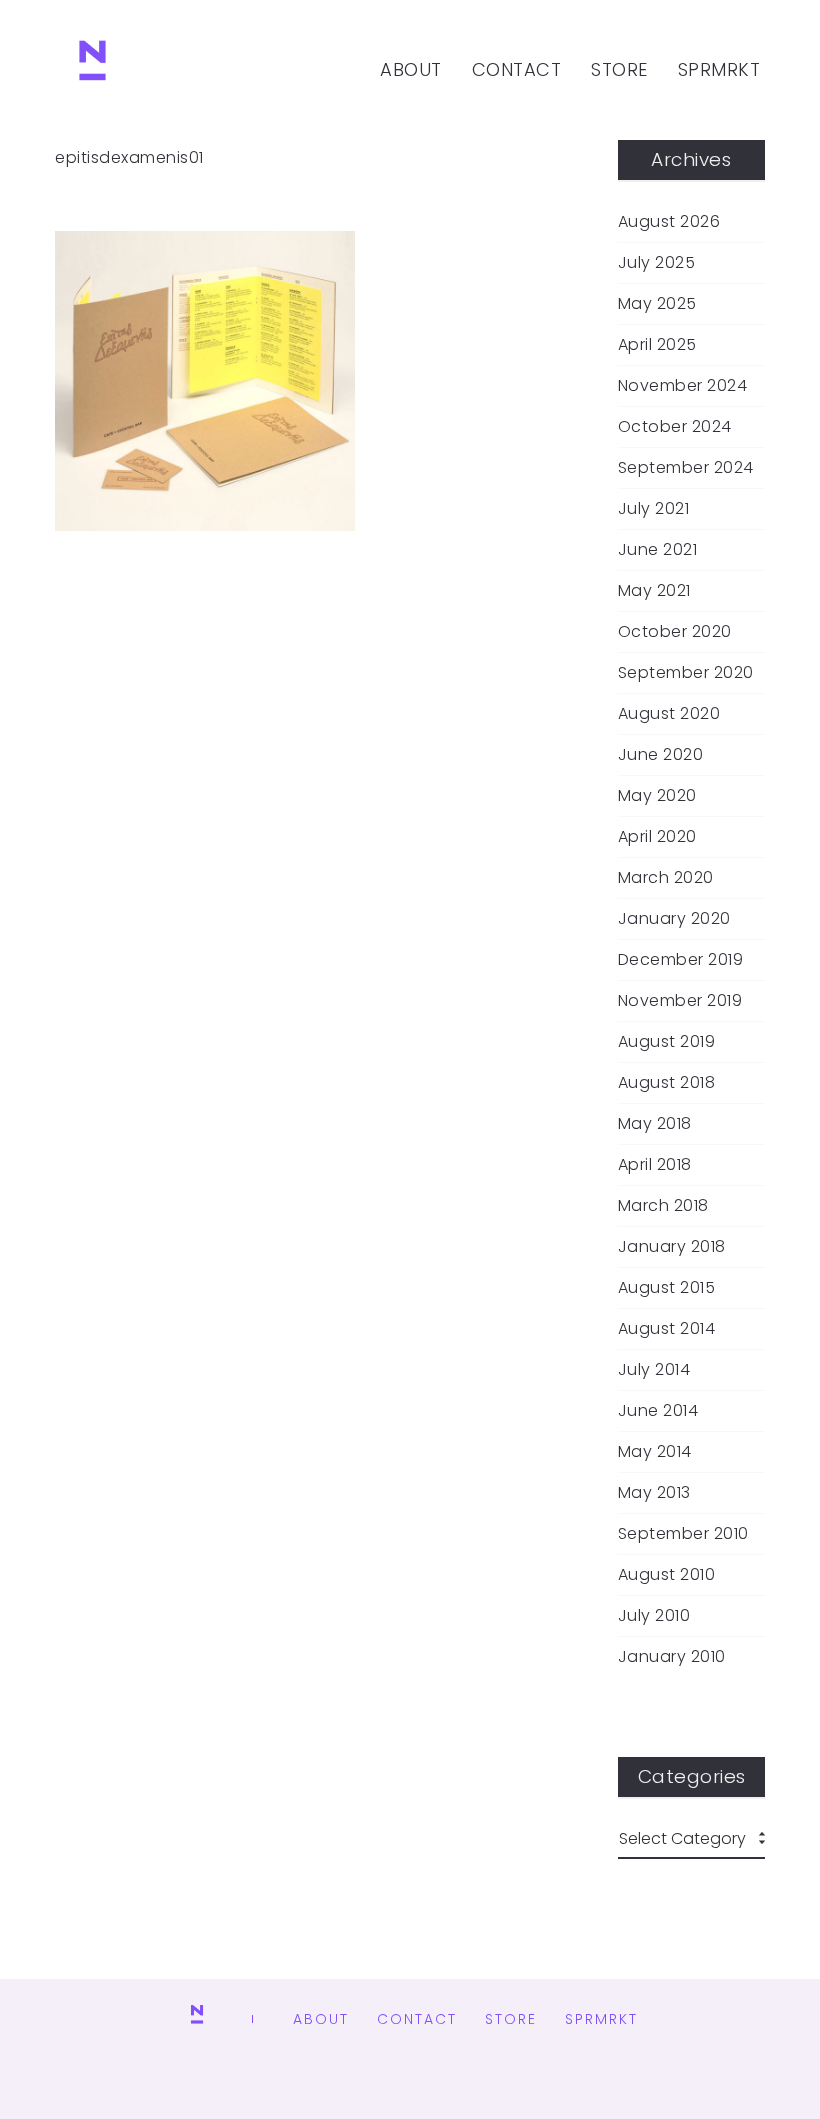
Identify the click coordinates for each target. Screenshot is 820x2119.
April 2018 (655, 1165)
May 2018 (655, 1124)
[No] (92, 70)
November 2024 (683, 386)
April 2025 (657, 345)
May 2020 (657, 796)
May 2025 (657, 304)
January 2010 (672, 1657)
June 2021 (658, 550)
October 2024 (675, 427)
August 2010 (667, 1575)
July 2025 (657, 263)
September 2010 (683, 1534)
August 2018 (667, 1083)
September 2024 (686, 468)
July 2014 (654, 1370)
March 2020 (666, 878)
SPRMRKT (719, 69)
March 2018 (663, 1206)
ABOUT (411, 69)
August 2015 (667, 1288)
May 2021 (654, 591)
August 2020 (669, 714)
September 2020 (686, 673)
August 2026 (669, 222)
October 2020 (675, 632)
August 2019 (667, 1042)
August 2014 (667, 1329)
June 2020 (661, 755)
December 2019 (681, 960)
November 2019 (680, 1001)
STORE (619, 69)
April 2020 (657, 837)
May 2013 (654, 1493)
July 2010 (654, 1616)
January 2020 (674, 919)
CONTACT (517, 69)
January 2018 (672, 1247)
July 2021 (654, 509)
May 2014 (655, 1452)
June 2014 (658, 1411)
